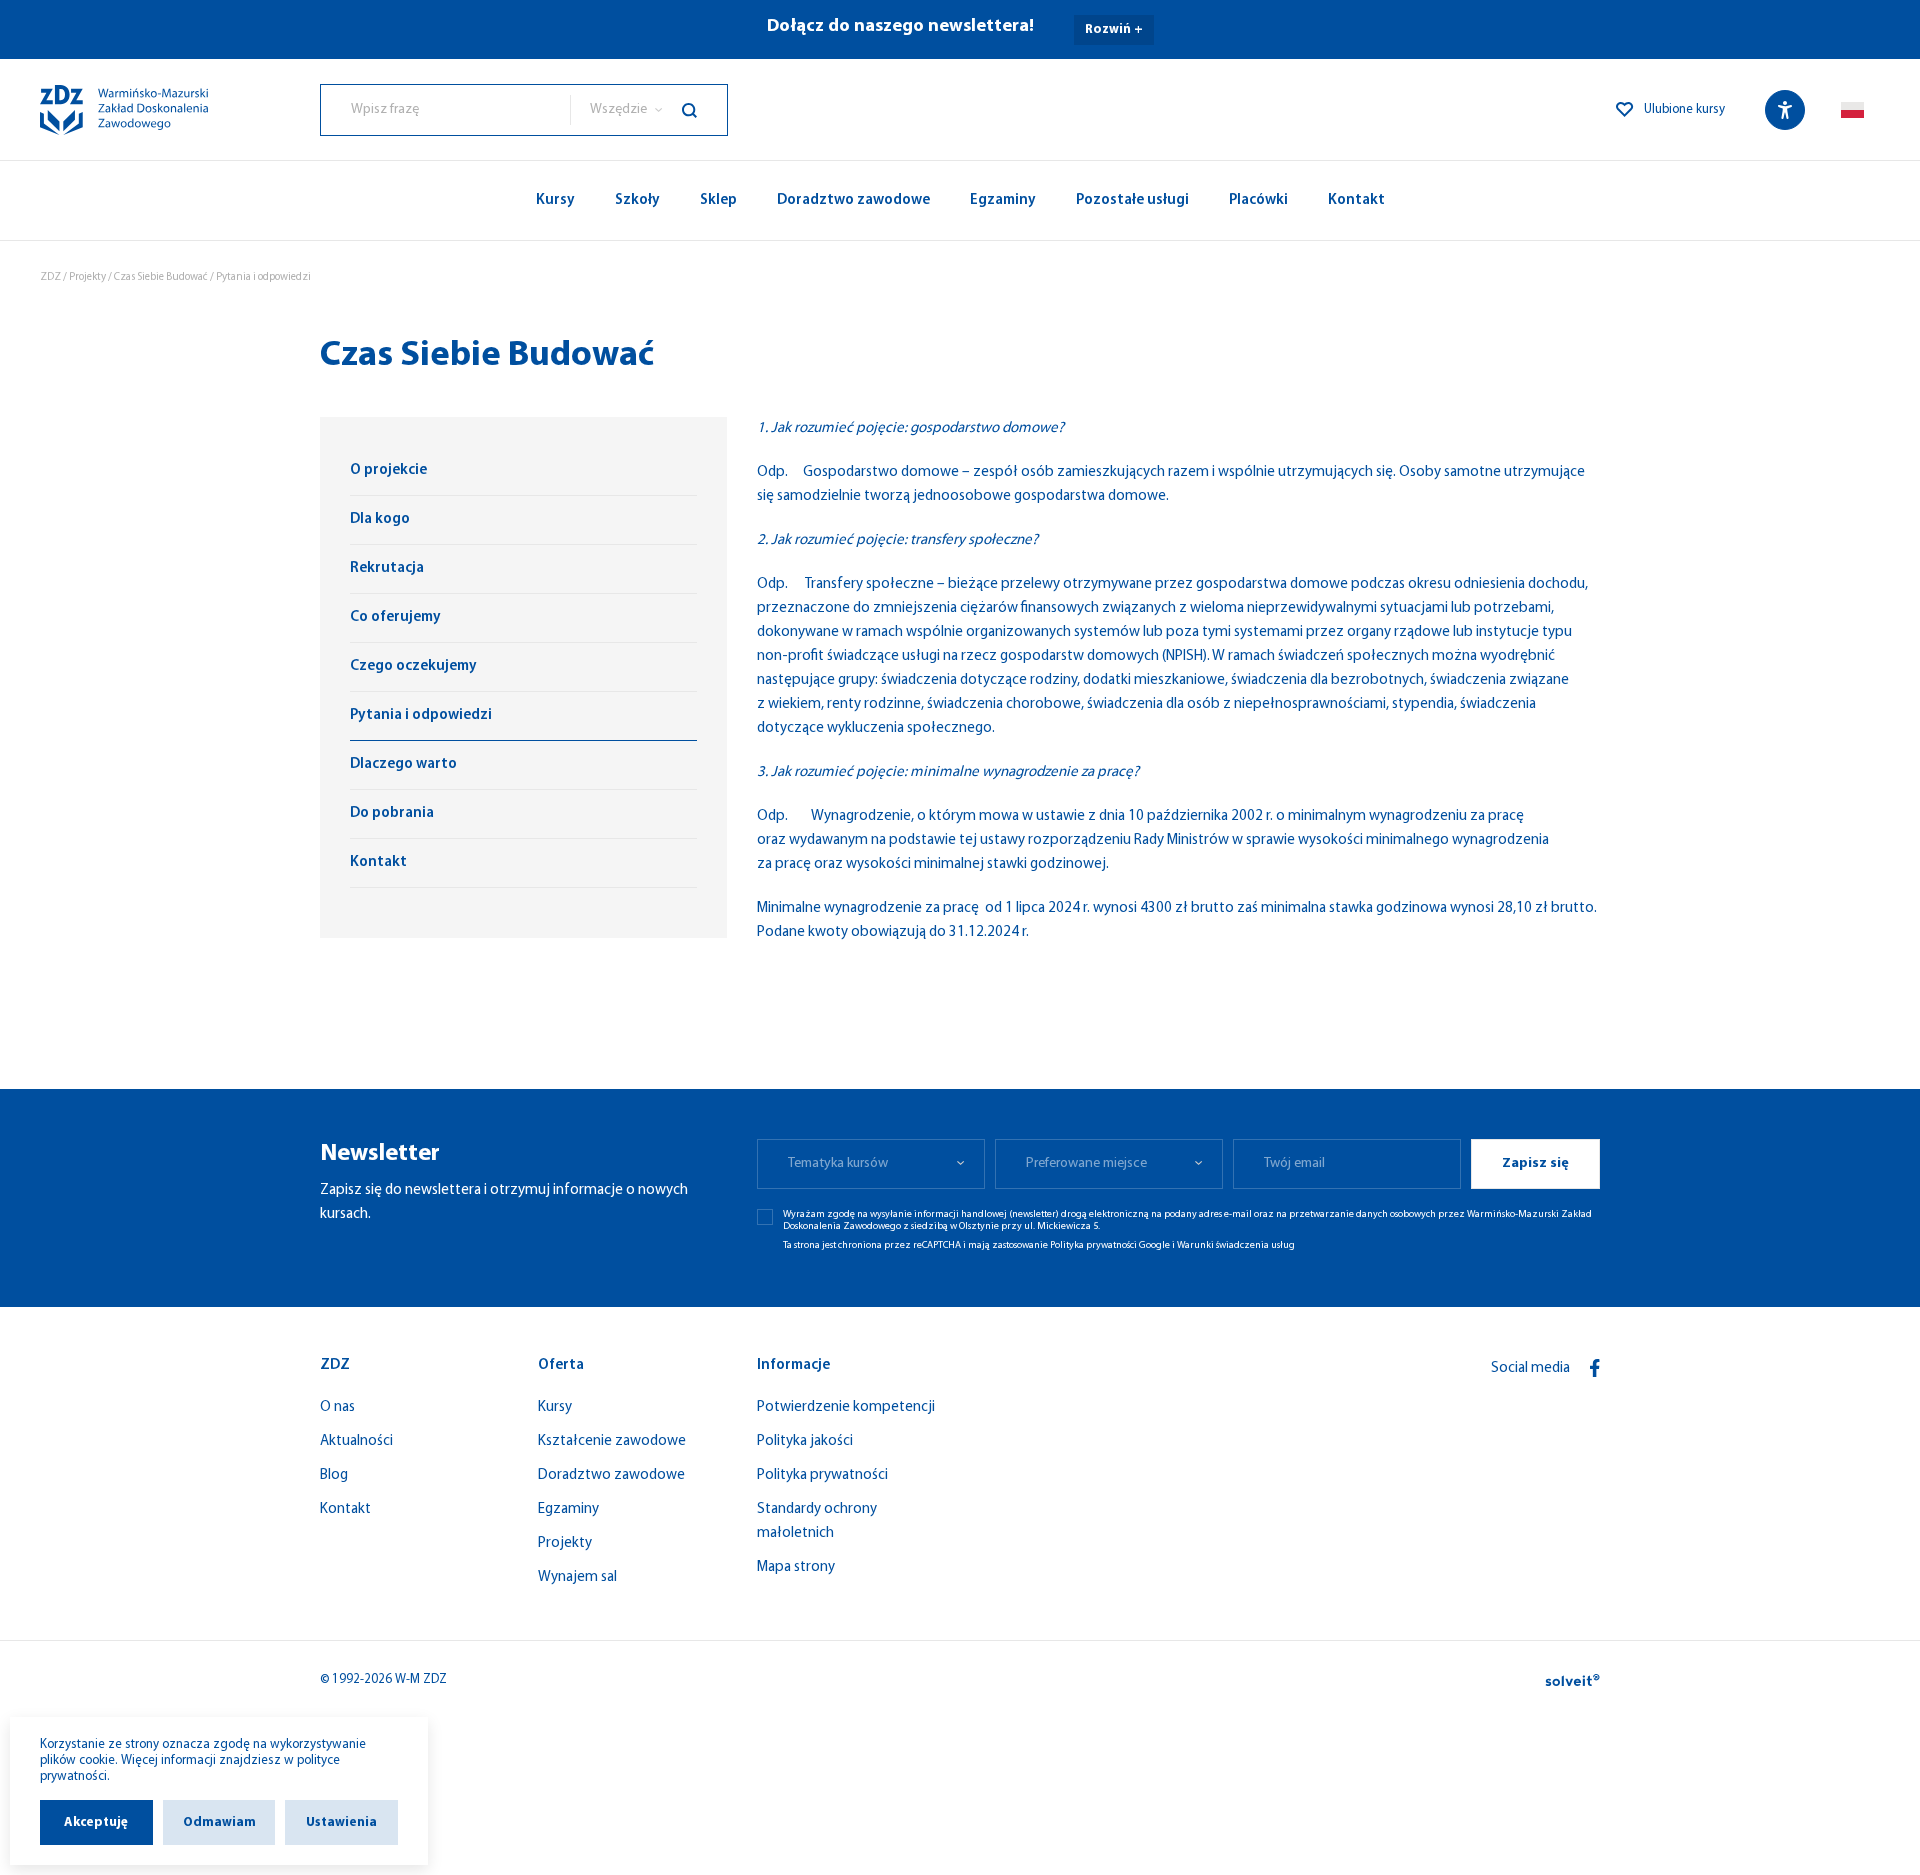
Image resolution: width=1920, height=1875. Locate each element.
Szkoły (637, 200)
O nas (337, 1407)
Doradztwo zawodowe (853, 200)
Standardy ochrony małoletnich (817, 1521)
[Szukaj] (704, 110)
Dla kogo (380, 519)
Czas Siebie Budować (161, 277)
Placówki (1258, 200)
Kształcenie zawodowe (612, 1441)
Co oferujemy (395, 617)
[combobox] (445, 110)
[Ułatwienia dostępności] (1785, 110)
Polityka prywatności (822, 1475)
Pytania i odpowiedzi (421, 715)
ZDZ (50, 277)
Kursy (555, 200)
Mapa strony (796, 1567)
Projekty (87, 277)
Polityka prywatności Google (1110, 1245)
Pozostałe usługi (1132, 200)
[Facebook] (1595, 1368)
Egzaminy (1003, 200)
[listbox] (648, 110)
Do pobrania (392, 813)
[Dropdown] (1852, 109)
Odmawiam (219, 1822)
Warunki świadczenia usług (1236, 1245)
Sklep (718, 200)
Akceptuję (96, 1822)
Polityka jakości (805, 1441)
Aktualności (356, 1441)
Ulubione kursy (1684, 109)
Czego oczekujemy (413, 666)
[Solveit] (1572, 1680)
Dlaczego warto (403, 764)
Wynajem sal (577, 1577)
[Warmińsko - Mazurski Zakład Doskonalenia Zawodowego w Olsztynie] (124, 110)
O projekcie (388, 470)
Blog (334, 1475)
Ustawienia (341, 1822)
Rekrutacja (387, 568)
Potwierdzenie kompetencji (846, 1407)
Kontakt (1356, 200)
